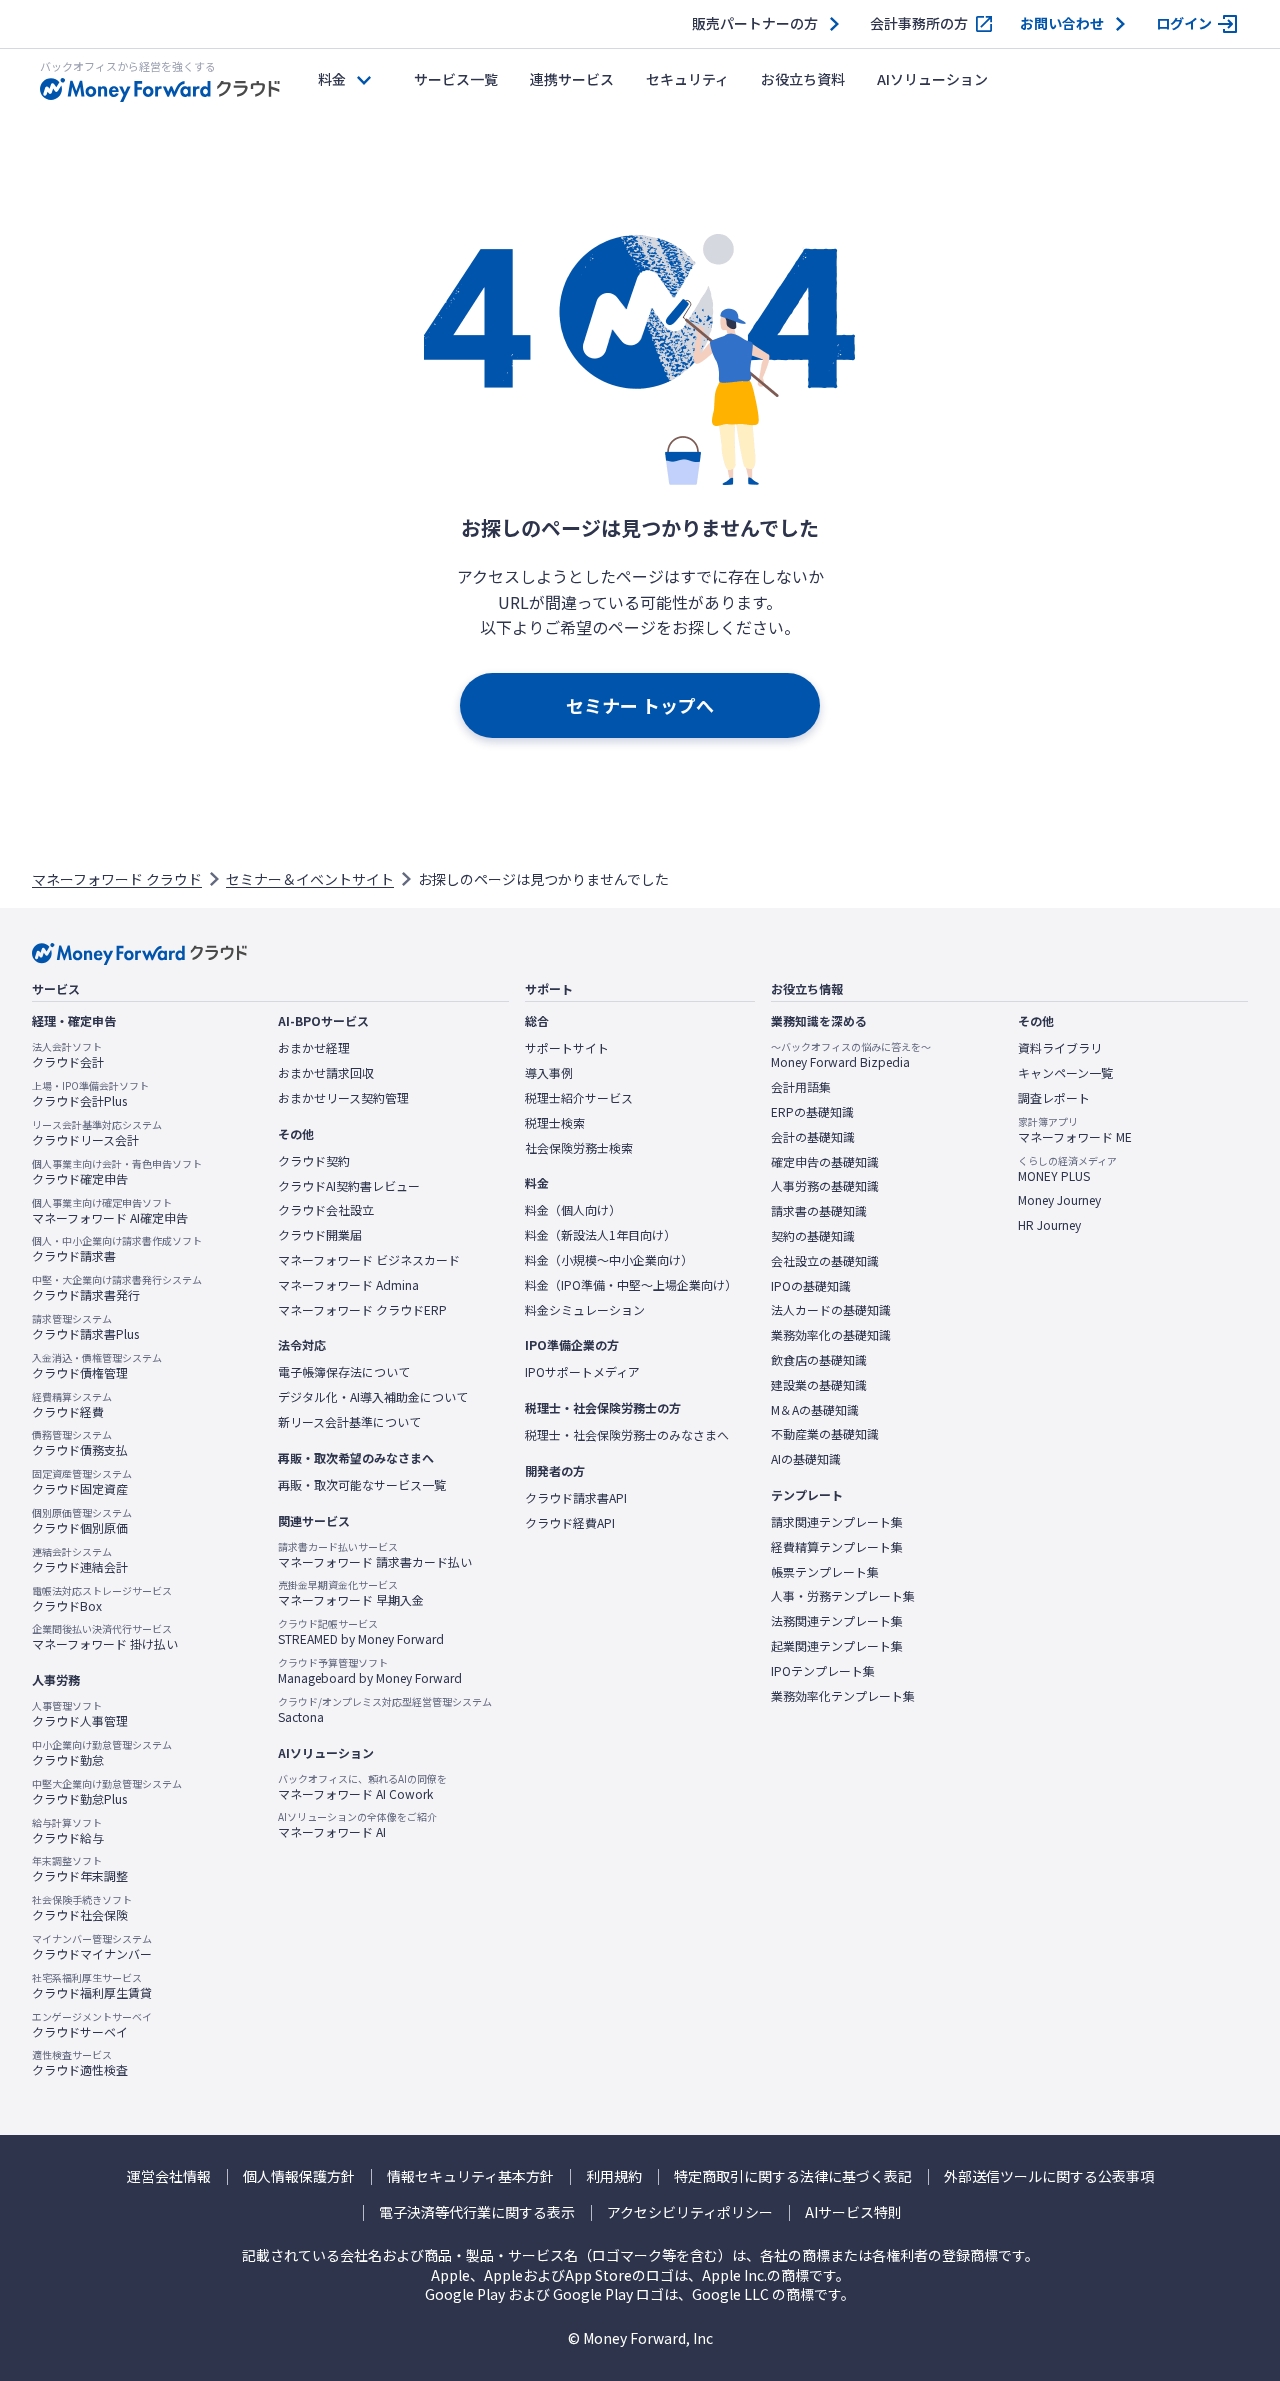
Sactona (385, 1710)
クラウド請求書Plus (85, 1327)
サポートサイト (567, 1048)
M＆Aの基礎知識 (815, 1410)
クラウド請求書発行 (117, 1288)
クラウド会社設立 (326, 1210)
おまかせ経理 (314, 1048)
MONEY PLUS (1067, 1169)
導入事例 (549, 1073)
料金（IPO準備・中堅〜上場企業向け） (631, 1285)
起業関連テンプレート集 (837, 1646)
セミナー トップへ (640, 705)
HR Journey (1049, 1225)
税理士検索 (555, 1123)
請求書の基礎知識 (819, 1211)
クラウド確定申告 (117, 1172)
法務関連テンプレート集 (837, 1621)
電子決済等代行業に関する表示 (477, 2212)
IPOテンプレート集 (823, 1671)
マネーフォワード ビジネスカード (369, 1260)
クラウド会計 (68, 1055)
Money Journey (1059, 1200)
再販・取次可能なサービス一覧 (362, 1485)
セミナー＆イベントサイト (310, 879)
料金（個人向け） (573, 1210)
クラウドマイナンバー (92, 1947)
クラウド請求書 (117, 1249)
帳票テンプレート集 (825, 1572)
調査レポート (1054, 1098)
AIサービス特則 (853, 2212)
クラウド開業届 (320, 1235)
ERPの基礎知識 (812, 1112)
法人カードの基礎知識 (831, 1310)
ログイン (1184, 23)
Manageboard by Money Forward (370, 1671)
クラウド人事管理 (80, 1714)
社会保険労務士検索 (579, 1148)
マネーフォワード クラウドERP (362, 1310)
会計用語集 (801, 1087)
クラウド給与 (68, 1831)
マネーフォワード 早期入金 (351, 1593)
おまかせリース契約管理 (343, 1098)
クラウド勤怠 (102, 1753)
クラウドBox (102, 1599)
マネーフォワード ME (1075, 1130)
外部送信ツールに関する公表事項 (1049, 2176)
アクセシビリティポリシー (690, 2212)
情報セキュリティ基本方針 (470, 2176)
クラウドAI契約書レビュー (349, 1186)
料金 (332, 79)
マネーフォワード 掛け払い (105, 1637)
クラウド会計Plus (90, 1094)
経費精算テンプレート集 (837, 1547)
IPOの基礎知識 (811, 1286)
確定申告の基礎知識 (825, 1162)
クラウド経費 (72, 1405)
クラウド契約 (314, 1161)
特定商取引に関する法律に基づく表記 (793, 2176)
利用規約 (614, 2176)
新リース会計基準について (349, 1422)
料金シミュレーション (585, 1310)
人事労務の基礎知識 (825, 1186)
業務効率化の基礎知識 (831, 1335)
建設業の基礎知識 (819, 1385)
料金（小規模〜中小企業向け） (609, 1260)
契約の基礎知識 (813, 1236)
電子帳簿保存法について (344, 1372)
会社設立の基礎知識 (825, 1261)
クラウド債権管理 (97, 1366)
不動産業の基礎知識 (825, 1434)
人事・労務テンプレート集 (843, 1596)
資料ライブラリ (1060, 1048)
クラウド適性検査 (80, 2063)
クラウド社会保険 (82, 1908)
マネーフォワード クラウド (117, 879)
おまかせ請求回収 (326, 1073)
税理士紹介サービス (579, 1098)
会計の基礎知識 (813, 1137)
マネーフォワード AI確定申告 (110, 1211)
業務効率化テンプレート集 (843, 1696)
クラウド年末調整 (80, 1869)
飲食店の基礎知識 (819, 1360)
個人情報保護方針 (299, 2176)
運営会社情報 (169, 2176)
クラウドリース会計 (97, 1133)
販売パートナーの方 (755, 23)
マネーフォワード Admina (348, 1285)
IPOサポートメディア (582, 1372)
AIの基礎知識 (806, 1459)
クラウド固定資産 (82, 1482)
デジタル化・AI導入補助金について (373, 1397)
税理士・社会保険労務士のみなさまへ (627, 1435)
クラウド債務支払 (80, 1443)
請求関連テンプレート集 (837, 1522)
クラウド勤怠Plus (107, 1792)
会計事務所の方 (919, 23)
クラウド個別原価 (82, 1521)
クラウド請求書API (576, 1498)
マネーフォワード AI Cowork (362, 1787)
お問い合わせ (1062, 23)
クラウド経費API (570, 1523)
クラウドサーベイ (92, 2025)
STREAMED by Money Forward (361, 1632)
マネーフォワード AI (357, 1825)
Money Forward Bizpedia (851, 1055)
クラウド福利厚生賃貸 (92, 1986)
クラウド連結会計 (80, 1560)
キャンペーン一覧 (1065, 1073)
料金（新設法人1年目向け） (600, 1235)
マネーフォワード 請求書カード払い (375, 1555)
